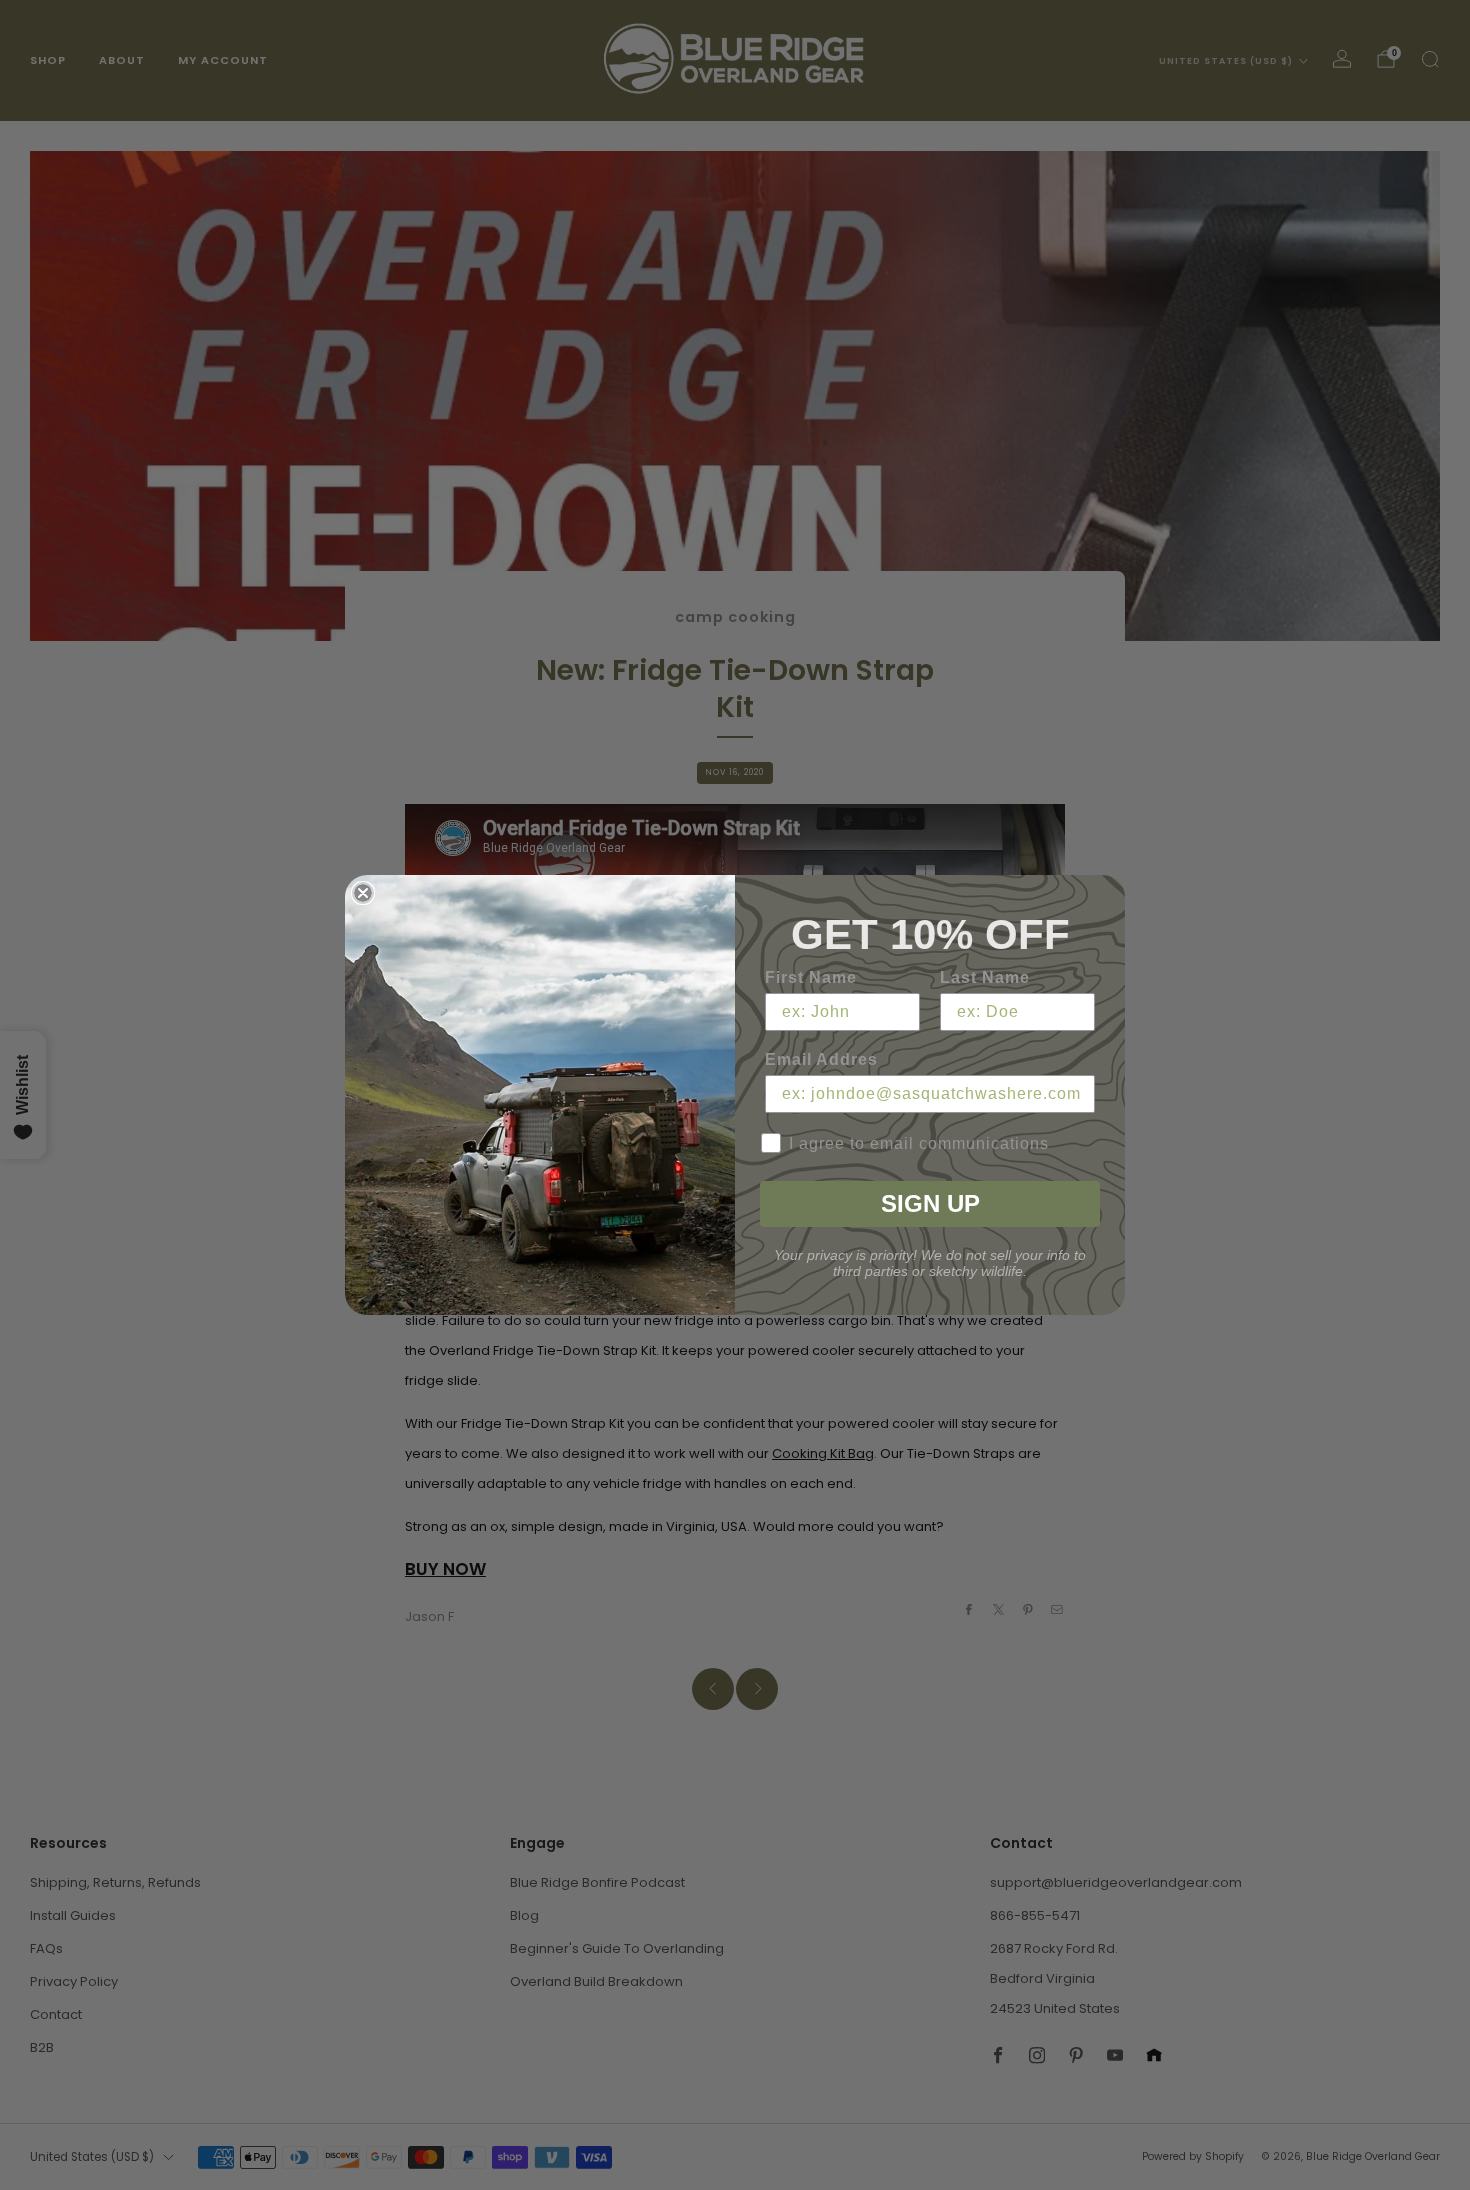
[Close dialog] (363, 893)
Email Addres (821, 1059)
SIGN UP (930, 1203)
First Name (811, 977)
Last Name (985, 977)
